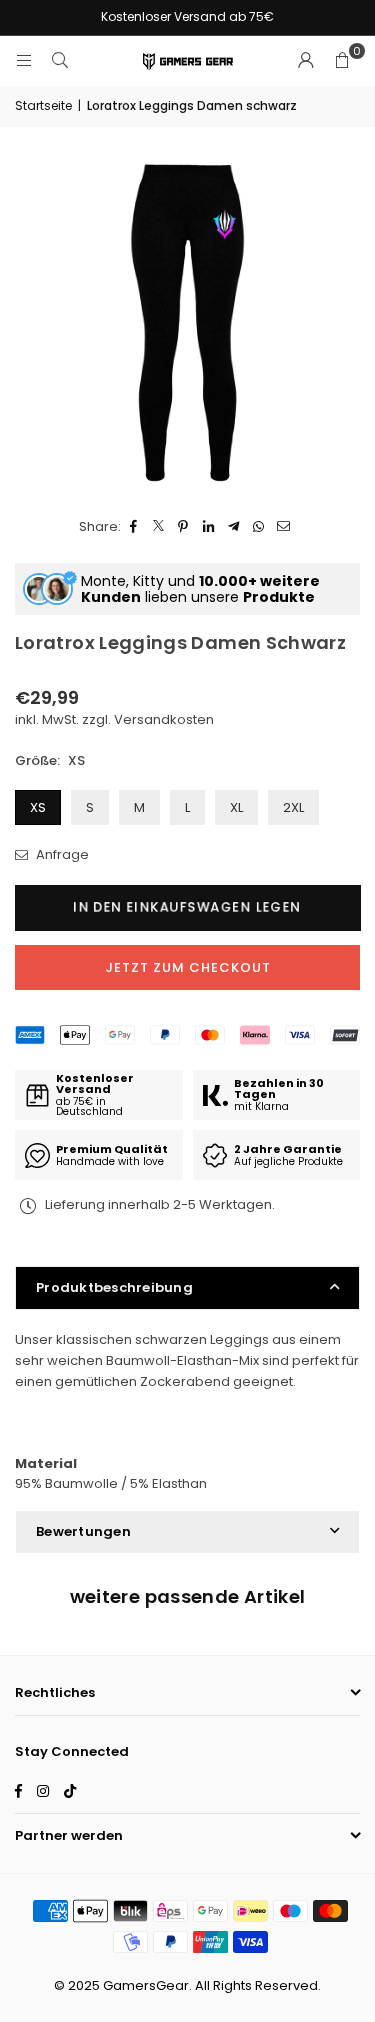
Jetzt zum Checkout (188, 967)
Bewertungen (83, 1531)
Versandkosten (164, 719)
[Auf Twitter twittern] (158, 527)
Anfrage (61, 854)
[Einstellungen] (306, 61)
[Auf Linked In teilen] (208, 527)
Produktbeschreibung (114, 1287)
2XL (293, 807)
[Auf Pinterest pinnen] (183, 527)
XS (38, 807)
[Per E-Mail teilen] (283, 527)
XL (236, 807)
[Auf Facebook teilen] (133, 527)
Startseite (43, 105)
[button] (342, 61)
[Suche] (60, 60)
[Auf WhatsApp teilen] (258, 527)
